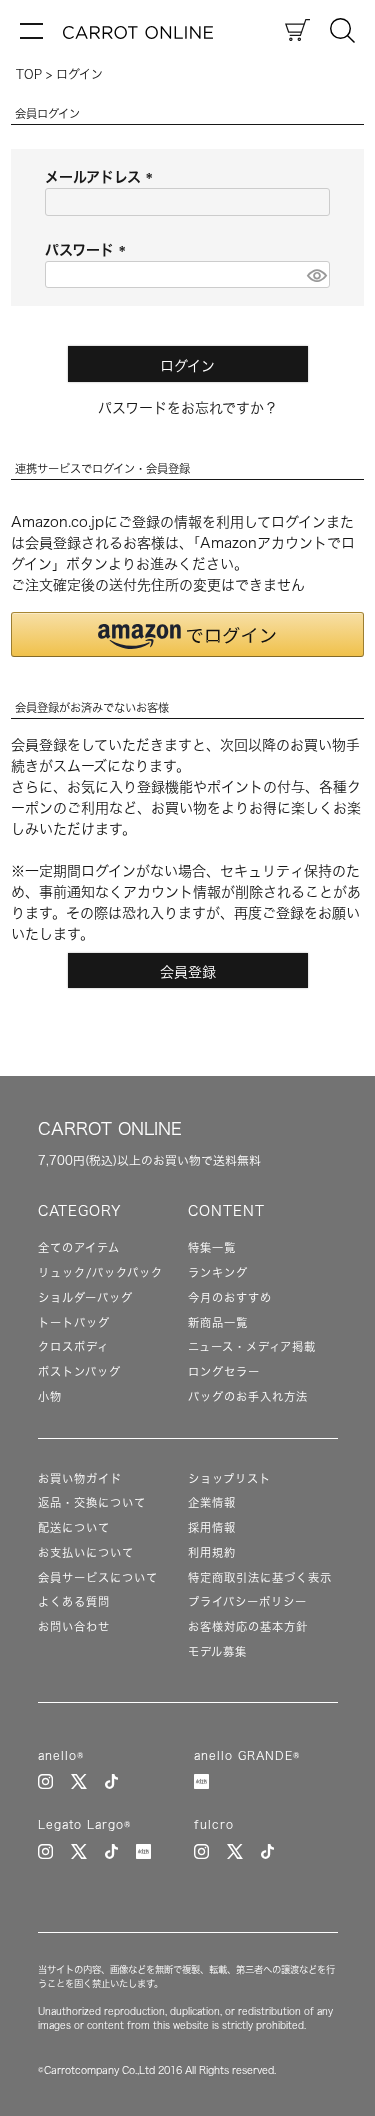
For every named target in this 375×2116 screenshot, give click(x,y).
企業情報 (212, 1502)
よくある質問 (74, 1601)
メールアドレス (102, 177)
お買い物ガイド (80, 1478)
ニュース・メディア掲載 (252, 1346)
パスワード (89, 250)
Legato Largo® (84, 1824)
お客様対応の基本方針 (248, 1626)
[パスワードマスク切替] (315, 275)
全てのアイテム (79, 1247)
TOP (29, 74)
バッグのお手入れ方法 (248, 1396)
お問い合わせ (74, 1626)
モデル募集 (217, 1651)
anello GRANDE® (247, 1755)
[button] (187, 634)
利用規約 (212, 1552)
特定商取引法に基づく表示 (260, 1577)
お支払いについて (86, 1552)
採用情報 (212, 1527)
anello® (61, 1755)
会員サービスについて (98, 1577)
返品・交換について (92, 1502)
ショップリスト (229, 1478)
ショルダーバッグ (85, 1297)
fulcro (214, 1824)
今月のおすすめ (230, 1297)
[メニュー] (31, 30)
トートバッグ (74, 1322)
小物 (50, 1396)
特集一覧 (212, 1247)
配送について (74, 1527)
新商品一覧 (218, 1322)
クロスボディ (73, 1346)
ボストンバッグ (79, 1371)
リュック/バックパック (100, 1272)
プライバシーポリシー (247, 1601)
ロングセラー (224, 1371)
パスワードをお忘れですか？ (188, 408)
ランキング (218, 1272)
